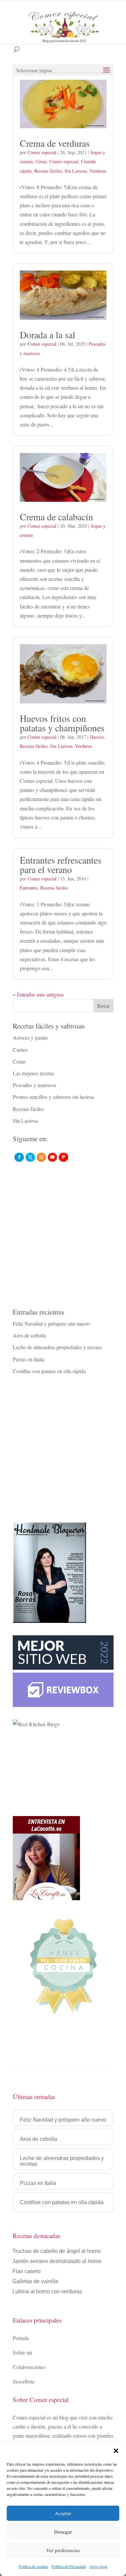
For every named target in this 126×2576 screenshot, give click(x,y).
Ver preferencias (63, 2550)
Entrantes (29, 888)
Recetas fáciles (48, 171)
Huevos (97, 737)
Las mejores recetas (33, 1073)
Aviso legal (98, 2566)
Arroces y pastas (30, 1037)
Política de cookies (34, 2566)
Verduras (98, 171)
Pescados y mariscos (34, 1085)
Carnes (20, 1050)
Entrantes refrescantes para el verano (61, 865)
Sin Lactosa (76, 171)
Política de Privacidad (69, 2566)
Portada (21, 2338)
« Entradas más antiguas (38, 994)
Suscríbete (24, 2381)
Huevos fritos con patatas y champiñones (62, 723)
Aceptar (63, 2513)
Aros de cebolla (29, 1335)
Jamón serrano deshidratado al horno (57, 2261)
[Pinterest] (64, 1157)
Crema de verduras (55, 143)
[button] (116, 2451)
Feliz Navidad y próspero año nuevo (51, 1324)
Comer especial (42, 152)
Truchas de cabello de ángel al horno (57, 2251)
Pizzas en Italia (29, 1359)
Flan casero (27, 2272)
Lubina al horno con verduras (47, 2292)
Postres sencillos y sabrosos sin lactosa (53, 1097)
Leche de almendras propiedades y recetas (57, 1347)
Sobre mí (22, 2352)
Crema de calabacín (56, 517)
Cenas (41, 161)
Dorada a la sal (48, 335)
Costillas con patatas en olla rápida (49, 1371)
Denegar (63, 2532)
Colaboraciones (29, 2367)
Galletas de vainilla (35, 2282)
